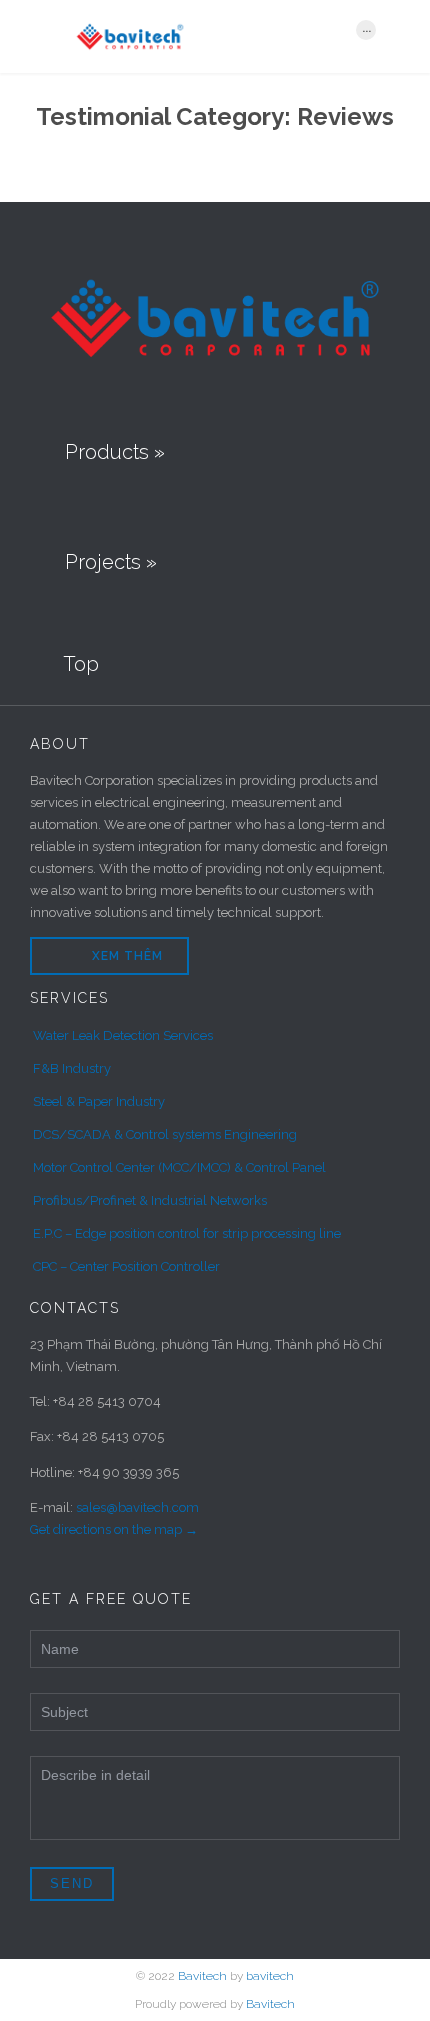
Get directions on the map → (114, 1529)
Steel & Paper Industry (99, 1101)
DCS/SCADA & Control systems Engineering (165, 1134)
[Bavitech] (203, 36)
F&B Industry (72, 1068)
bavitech (270, 1976)
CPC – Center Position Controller (126, 1266)
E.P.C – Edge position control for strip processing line (187, 1233)
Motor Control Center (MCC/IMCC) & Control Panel (179, 1167)
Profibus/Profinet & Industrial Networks (150, 1200)
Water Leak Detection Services (123, 1035)
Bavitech (202, 1976)
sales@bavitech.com (137, 1507)
